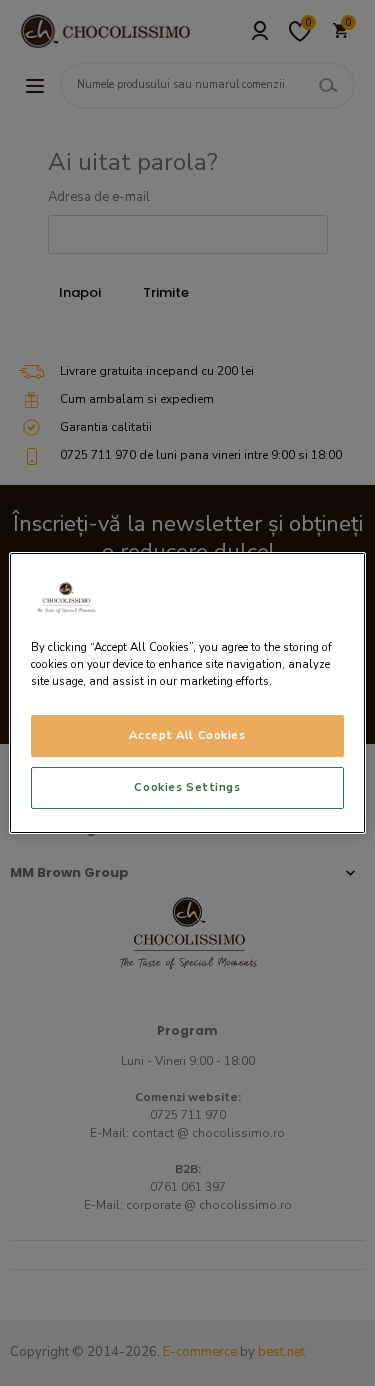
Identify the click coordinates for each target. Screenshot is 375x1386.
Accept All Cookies (187, 735)
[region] (187, 693)
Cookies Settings (187, 787)
